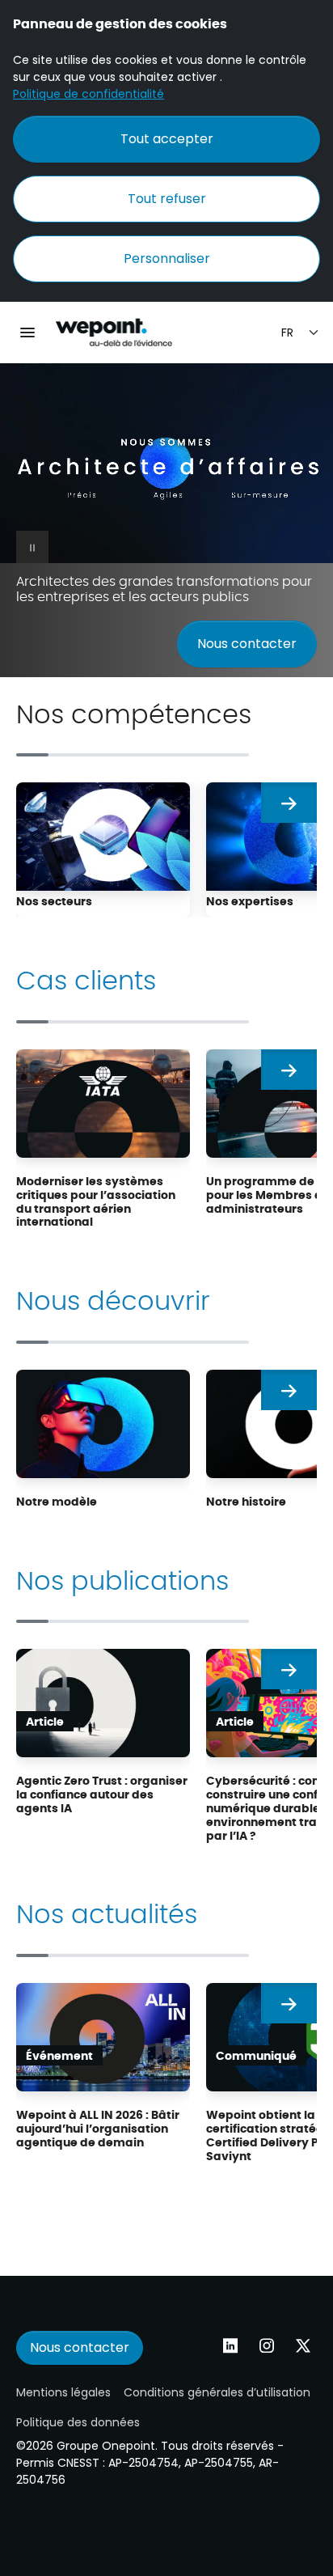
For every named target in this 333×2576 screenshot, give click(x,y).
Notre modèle (57, 1501)
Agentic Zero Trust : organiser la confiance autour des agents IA (102, 1794)
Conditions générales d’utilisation (217, 2392)
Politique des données (78, 2422)
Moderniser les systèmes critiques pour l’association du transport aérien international (96, 1201)
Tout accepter (167, 139)
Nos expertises (250, 900)
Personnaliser (167, 258)
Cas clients (86, 978)
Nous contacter (247, 644)
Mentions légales (63, 2392)
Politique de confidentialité (89, 94)
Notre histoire (246, 1501)
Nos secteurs (54, 900)
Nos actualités (107, 1912)
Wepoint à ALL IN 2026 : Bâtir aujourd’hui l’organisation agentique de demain (98, 2128)
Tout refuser (167, 199)
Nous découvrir (113, 1299)
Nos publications (122, 1578)
